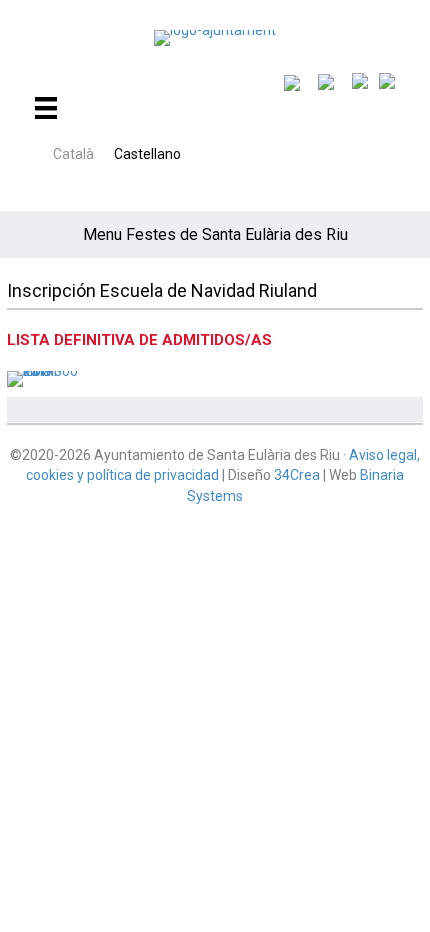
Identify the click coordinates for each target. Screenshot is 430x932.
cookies (50, 475)
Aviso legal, (384, 455)
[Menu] (42, 108)
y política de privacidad (146, 475)
